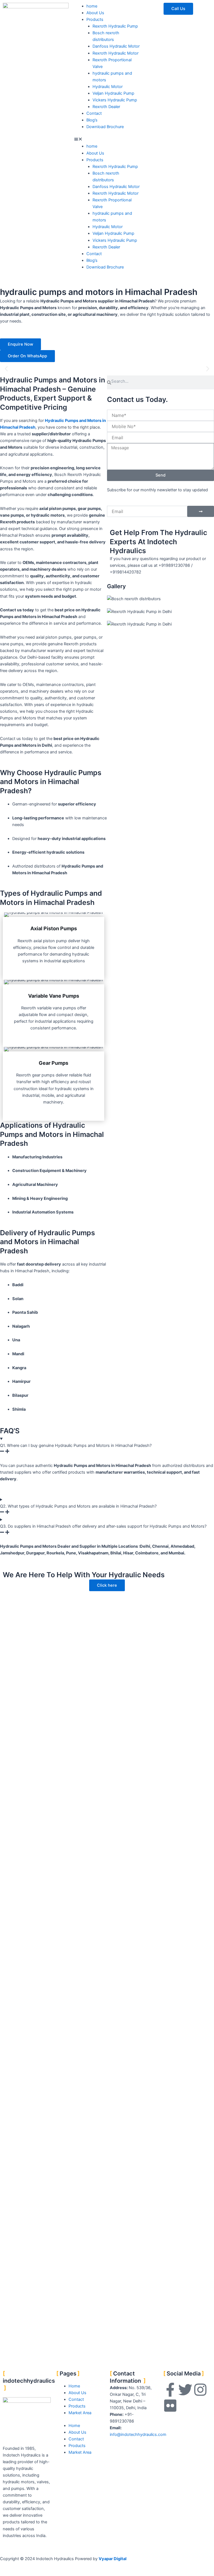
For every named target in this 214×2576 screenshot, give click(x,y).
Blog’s (92, 120)
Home (74, 2386)
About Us (95, 13)
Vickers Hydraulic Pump (115, 100)
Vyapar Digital (113, 2559)
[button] (107, 140)
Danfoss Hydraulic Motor (116, 46)
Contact (94, 113)
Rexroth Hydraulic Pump (115, 26)
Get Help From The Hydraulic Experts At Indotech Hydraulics (158, 542)
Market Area (80, 2413)
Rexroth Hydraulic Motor (115, 53)
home (92, 6)
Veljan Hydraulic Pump (113, 93)
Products (95, 19)
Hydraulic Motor (108, 87)
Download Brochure (105, 127)
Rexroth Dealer (106, 107)
